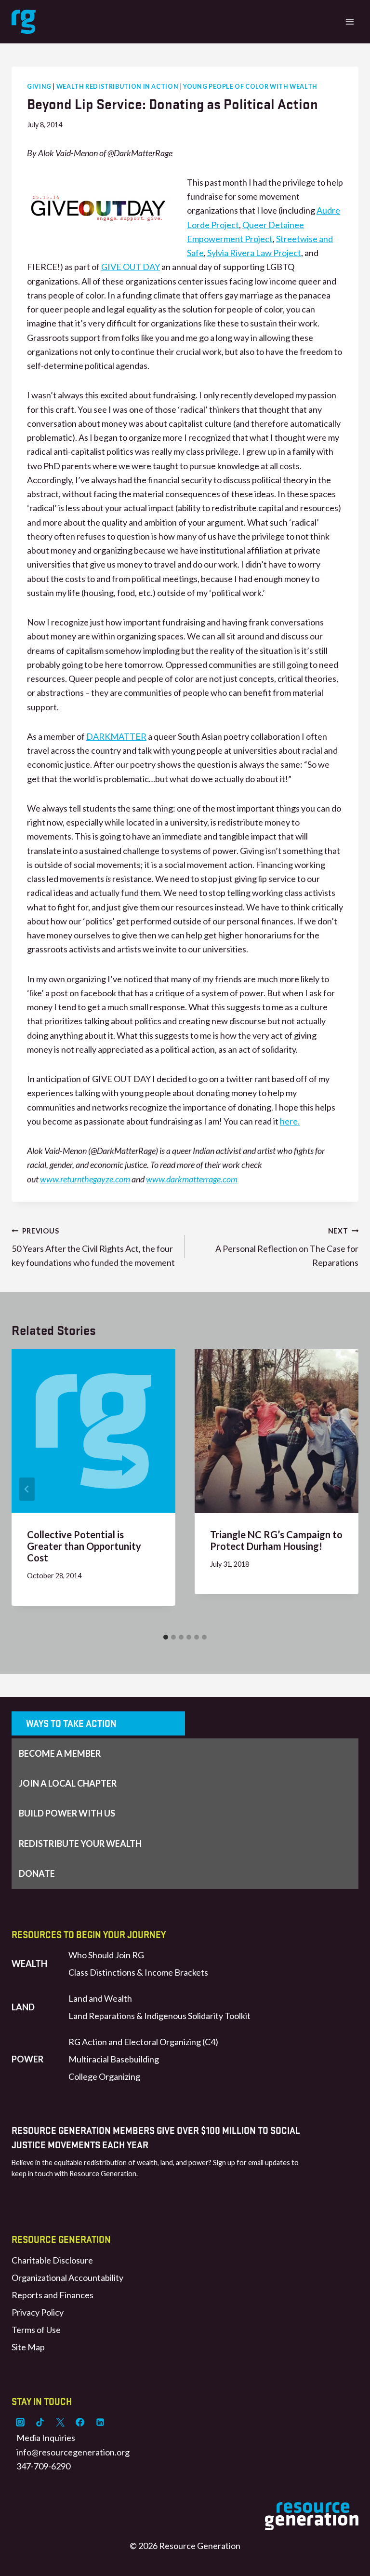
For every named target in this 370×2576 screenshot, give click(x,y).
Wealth (29, 1964)
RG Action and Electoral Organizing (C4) (143, 2042)
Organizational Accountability (67, 2278)
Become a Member (60, 1753)
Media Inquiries (46, 2438)
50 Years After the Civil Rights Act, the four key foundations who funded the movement (93, 1247)
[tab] (166, 1637)
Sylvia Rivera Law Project (254, 253)
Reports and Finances (53, 2295)
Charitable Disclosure (52, 2260)
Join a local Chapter (68, 1783)
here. (290, 1121)
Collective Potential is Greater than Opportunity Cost (84, 1546)
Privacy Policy (38, 2312)
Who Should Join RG (106, 1955)
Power (27, 2059)
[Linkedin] (100, 2422)
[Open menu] (350, 21)
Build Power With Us (67, 1813)
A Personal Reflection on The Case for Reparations (287, 1247)
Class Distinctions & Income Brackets (138, 1972)
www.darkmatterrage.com (192, 1179)
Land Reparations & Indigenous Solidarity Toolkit (159, 2016)
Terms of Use (36, 2330)
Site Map (28, 2347)
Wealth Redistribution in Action (118, 87)
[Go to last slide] (27, 1489)
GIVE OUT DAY (131, 267)
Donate (37, 1873)
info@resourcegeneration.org (73, 2452)
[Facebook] (80, 2422)
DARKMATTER (116, 736)
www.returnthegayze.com (85, 1179)
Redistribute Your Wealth (80, 1844)
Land (23, 2007)
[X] (60, 2422)
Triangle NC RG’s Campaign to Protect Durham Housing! (276, 1540)
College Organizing (104, 2076)
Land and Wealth (100, 1998)
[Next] (343, 1489)
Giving (39, 87)
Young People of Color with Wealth (250, 87)
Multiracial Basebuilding (114, 2059)
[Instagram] (20, 2422)
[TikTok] (40, 2422)
